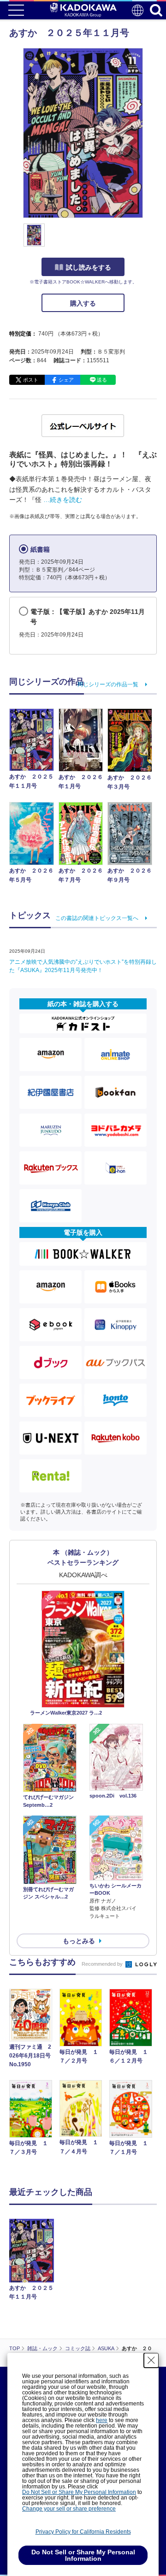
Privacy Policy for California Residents (83, 2532)
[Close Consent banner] (151, 2360)
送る (102, 380)
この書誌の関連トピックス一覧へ (97, 918)
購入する (83, 303)
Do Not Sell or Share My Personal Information (79, 2492)
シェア (66, 380)
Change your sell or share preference (69, 2509)
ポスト (31, 380)
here (102, 2420)
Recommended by (103, 1964)
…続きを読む (63, 500)
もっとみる (79, 1941)
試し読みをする (89, 267)
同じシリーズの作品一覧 (108, 684)
